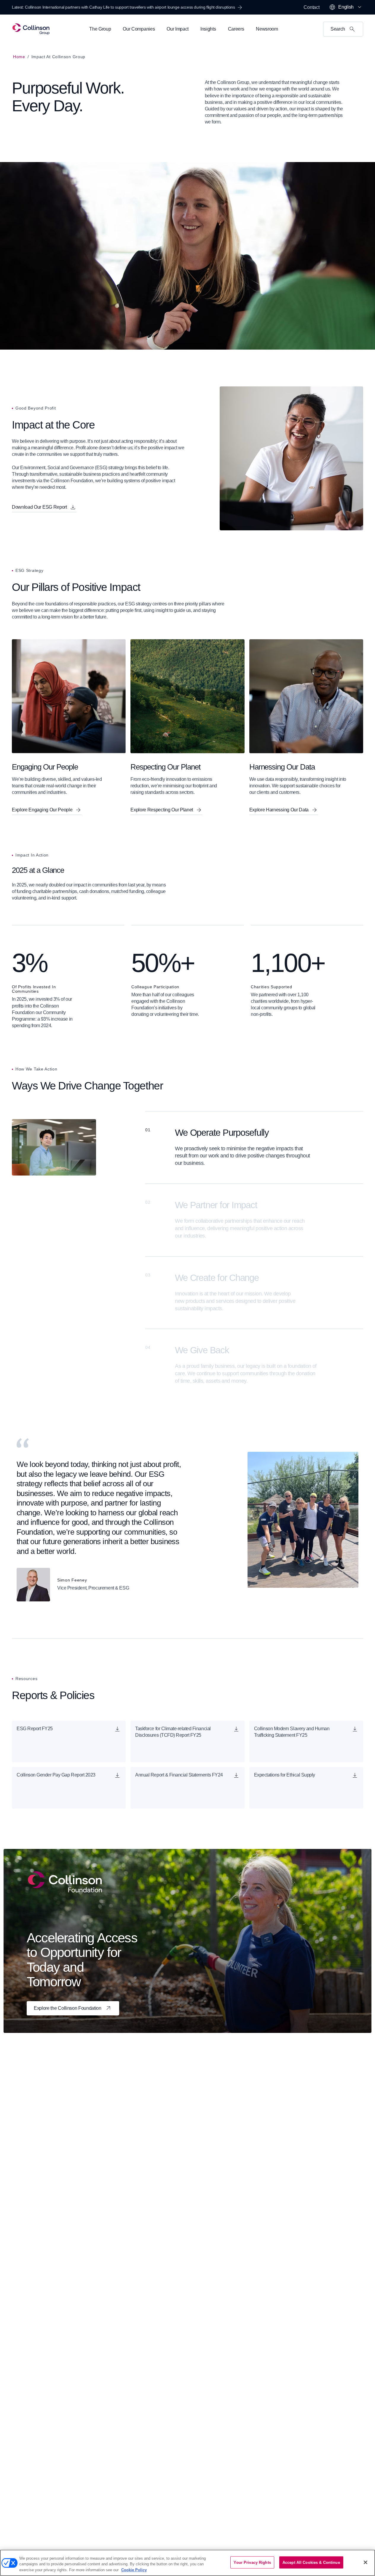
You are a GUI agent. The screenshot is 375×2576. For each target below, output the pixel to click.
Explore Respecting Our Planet (162, 810)
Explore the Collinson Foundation (68, 2008)
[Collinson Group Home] (31, 29)
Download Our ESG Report (39, 507)
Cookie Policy (134, 2570)
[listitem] (187, 1147)
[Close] (366, 2562)
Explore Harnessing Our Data (279, 810)
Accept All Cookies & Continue (311, 2562)
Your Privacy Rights (252, 2562)
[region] (187, 2563)
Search (338, 29)
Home (19, 57)
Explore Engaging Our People (42, 810)
